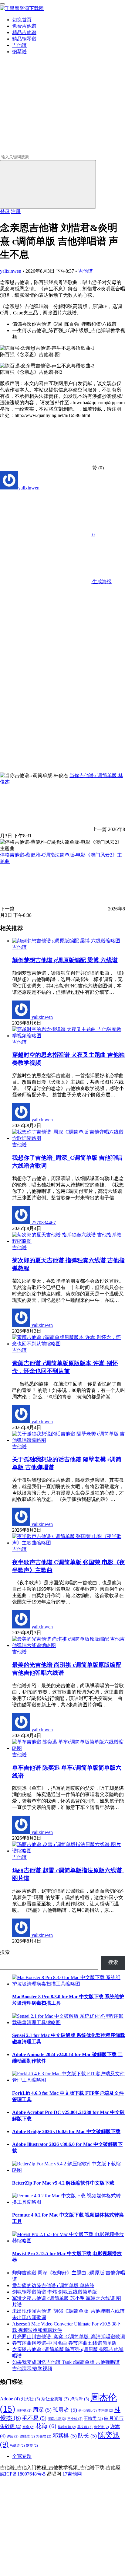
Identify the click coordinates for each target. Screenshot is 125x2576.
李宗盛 (106, 2411)
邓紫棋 (65, 2436)
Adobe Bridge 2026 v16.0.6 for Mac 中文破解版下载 (66, 2131)
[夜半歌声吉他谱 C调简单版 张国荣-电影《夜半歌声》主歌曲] (69, 1543)
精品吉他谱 (24, 32)
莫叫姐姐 (67, 2427)
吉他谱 (19, 45)
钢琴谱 (19, 52)
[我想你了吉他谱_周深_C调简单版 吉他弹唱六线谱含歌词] (69, 1138)
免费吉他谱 (24, 26)
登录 (5, 211)
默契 (32, 2446)
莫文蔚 (85, 2427)
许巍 (13, 2436)
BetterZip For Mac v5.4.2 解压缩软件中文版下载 (63, 2183)
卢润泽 (80, 2399)
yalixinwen (11, 271)
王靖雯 (93, 2418)
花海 (46, 2426)
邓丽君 (44, 2436)
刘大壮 (30, 2399)
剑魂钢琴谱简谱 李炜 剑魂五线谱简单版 (55, 2292)
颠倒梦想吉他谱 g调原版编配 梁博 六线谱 (65, 960)
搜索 (5, 1952)
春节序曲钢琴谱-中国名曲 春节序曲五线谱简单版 (64, 2343)
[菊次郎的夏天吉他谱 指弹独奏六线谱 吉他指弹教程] (69, 1241)
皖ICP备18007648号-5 (23, 2474)
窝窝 (28, 2427)
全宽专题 (22, 2456)
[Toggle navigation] (2, 4)
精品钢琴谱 (24, 39)
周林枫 (24, 2411)
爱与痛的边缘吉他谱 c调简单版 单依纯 (53, 2285)
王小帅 (75, 2419)
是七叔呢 (88, 2411)
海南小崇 (57, 2419)
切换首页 (22, 20)
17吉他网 (72, 2474)
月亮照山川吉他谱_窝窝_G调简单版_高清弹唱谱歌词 (69, 2337)
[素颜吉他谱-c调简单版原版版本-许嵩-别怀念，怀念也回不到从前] (69, 1344)
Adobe (10, 2399)
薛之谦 (101, 2427)
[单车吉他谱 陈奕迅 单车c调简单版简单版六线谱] (69, 1748)
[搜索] (48, 184)
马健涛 (17, 2446)
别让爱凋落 (55, 2399)
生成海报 (101, 582)
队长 (87, 2436)
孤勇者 (65, 2410)
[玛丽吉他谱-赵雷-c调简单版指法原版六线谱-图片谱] (69, 1851)
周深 (42, 2410)
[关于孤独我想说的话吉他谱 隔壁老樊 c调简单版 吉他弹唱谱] (69, 1440)
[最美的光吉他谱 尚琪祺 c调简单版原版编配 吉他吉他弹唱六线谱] (69, 1645)
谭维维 (27, 2436)
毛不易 (34, 2418)
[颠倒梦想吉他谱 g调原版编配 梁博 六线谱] (66, 941)
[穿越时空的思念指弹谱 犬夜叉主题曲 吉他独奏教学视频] (69, 1036)
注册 (16, 211)
